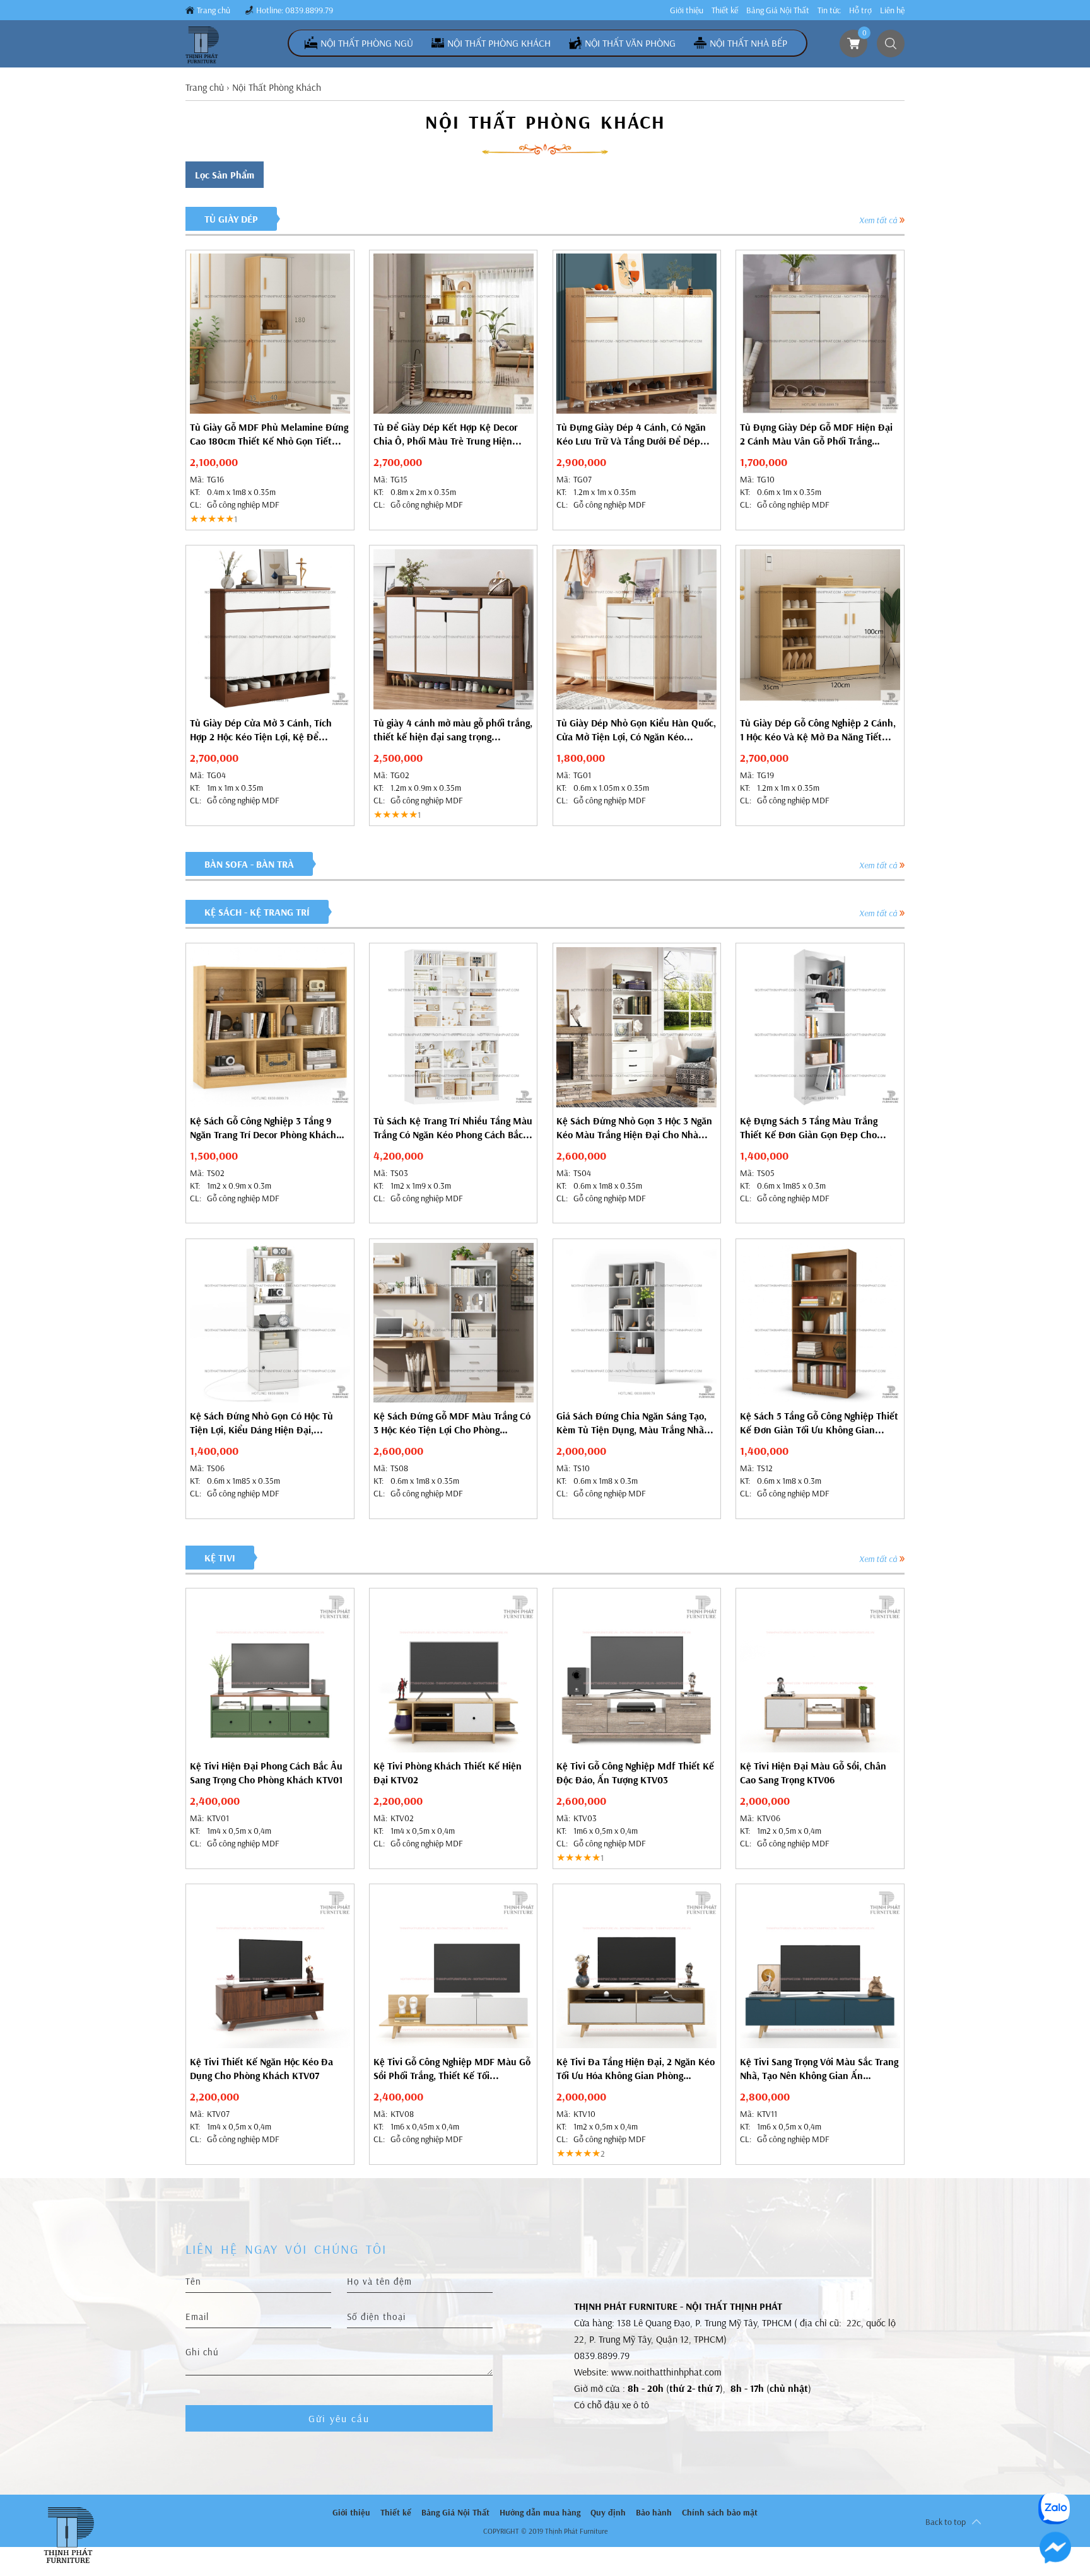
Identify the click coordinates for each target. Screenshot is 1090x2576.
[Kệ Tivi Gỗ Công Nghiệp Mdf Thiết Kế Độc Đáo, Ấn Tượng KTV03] (636, 1672)
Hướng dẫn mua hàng (540, 2512)
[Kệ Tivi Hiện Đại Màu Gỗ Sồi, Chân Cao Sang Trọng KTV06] (820, 1672)
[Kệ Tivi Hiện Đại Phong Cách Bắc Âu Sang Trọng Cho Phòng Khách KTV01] (270, 1672)
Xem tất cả (878, 220)
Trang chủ (214, 10)
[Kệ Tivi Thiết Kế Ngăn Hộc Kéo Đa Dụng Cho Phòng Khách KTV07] (270, 1968)
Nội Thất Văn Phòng (630, 43)
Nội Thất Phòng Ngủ (367, 43)
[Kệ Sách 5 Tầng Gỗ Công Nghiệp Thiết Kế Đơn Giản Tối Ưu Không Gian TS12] (820, 1323)
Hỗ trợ (860, 10)
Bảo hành (654, 2512)
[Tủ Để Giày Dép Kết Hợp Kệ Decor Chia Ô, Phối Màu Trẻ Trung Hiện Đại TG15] (454, 334)
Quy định (608, 2512)
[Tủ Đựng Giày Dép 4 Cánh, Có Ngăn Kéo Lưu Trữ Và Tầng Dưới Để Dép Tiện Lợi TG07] (636, 334)
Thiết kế (725, 10)
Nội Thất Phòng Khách (499, 43)
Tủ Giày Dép (231, 219)
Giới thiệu (687, 10)
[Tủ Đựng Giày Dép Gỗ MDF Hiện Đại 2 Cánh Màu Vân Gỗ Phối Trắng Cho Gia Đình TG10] (820, 334)
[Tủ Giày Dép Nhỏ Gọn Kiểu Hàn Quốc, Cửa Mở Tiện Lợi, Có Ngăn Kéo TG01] (636, 629)
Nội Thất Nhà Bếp (748, 43)
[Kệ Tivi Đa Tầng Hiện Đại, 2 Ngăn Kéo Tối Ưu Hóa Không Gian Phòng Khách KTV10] (636, 1968)
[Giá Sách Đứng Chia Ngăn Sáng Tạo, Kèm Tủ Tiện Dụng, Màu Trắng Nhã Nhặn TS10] (636, 1323)
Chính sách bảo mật (720, 2512)
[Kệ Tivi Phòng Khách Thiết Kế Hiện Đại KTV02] (454, 1672)
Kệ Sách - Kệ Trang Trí (257, 912)
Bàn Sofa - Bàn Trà (249, 864)
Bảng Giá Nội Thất (778, 10)
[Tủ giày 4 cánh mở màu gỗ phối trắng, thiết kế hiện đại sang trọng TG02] (454, 629)
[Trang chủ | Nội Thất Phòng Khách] (203, 45)
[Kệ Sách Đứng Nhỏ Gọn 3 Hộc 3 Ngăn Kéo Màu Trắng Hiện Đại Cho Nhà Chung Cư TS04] (636, 1027)
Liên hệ (892, 10)
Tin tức (829, 10)
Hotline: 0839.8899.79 (295, 10)
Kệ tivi (220, 1558)
